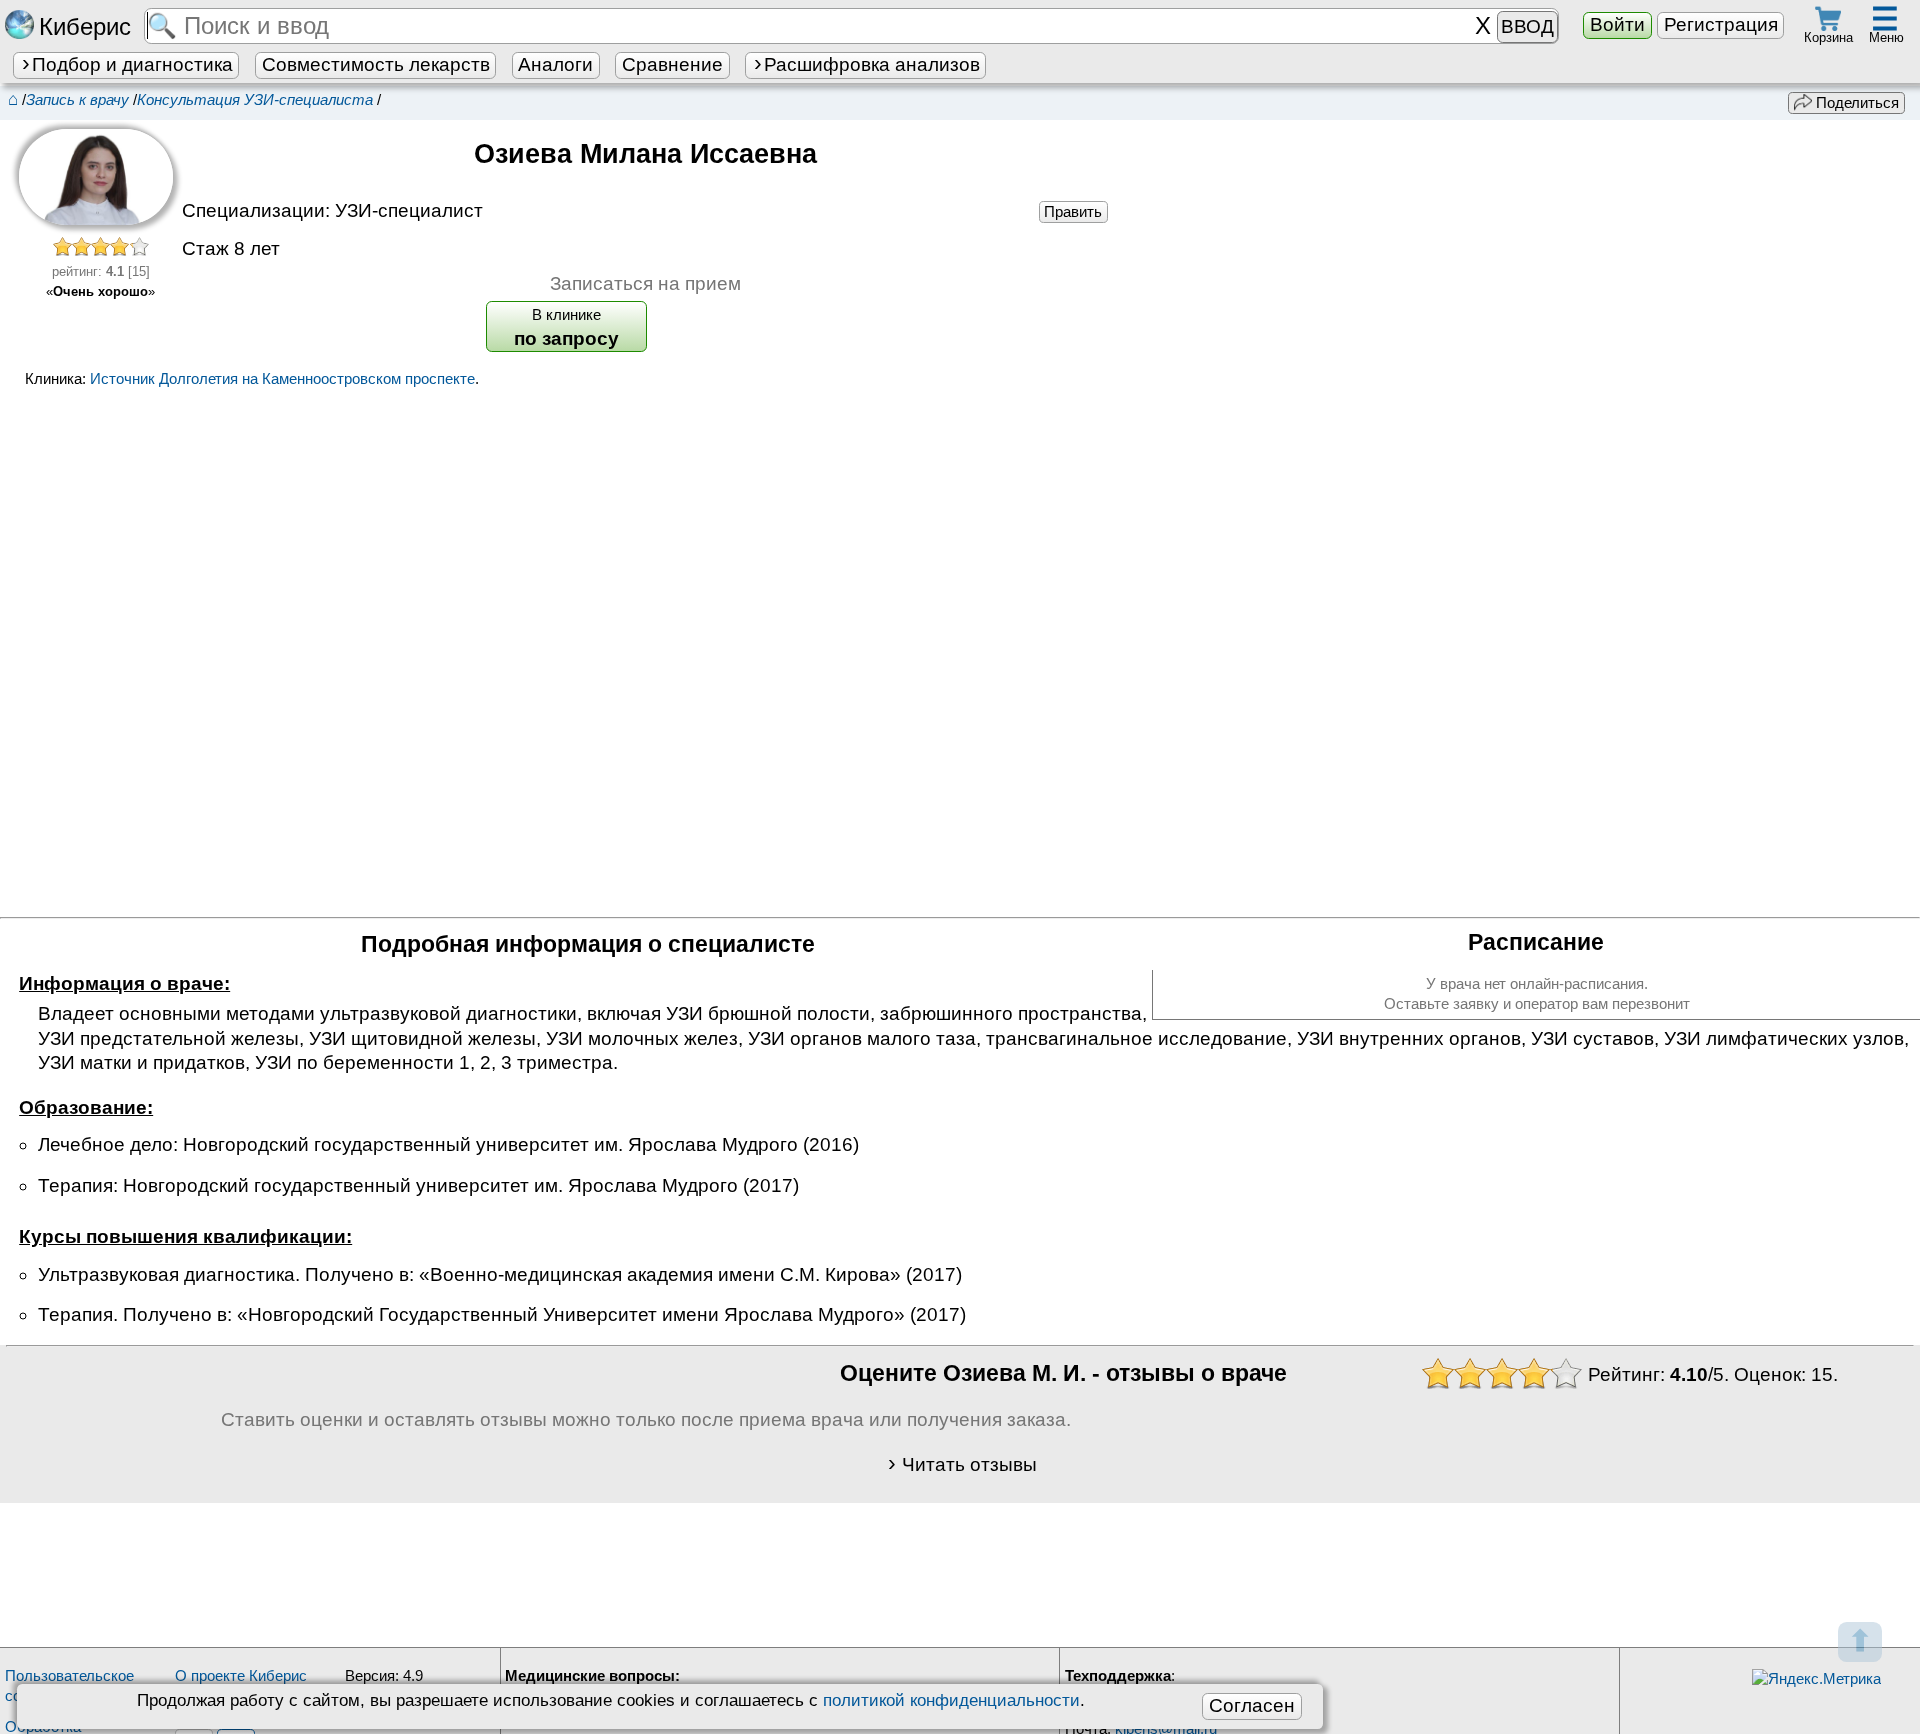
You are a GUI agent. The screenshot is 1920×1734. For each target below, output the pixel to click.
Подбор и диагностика (132, 64)
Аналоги (555, 64)
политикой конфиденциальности (951, 1700)
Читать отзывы (969, 1464)
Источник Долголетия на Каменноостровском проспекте (282, 378)
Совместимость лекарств (376, 64)
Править (1073, 211)
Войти (1617, 24)
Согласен (1252, 1705)
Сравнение (672, 64)
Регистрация (1721, 24)
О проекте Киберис (241, 1675)
